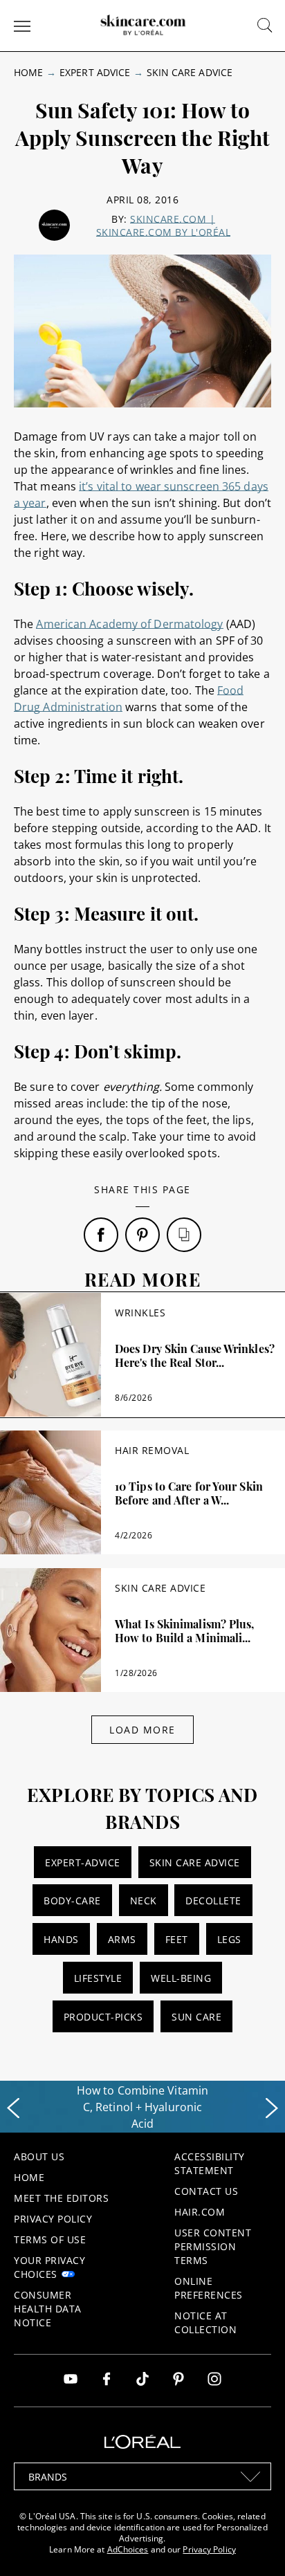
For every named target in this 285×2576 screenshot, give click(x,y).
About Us (39, 2156)
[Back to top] (253, 2544)
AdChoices (128, 2549)
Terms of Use (50, 2239)
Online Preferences (209, 2288)
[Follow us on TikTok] (142, 2381)
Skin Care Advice (190, 72)
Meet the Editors (61, 2198)
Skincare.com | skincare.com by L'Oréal (164, 226)
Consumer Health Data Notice (48, 2309)
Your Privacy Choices (49, 2267)
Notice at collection (205, 2322)
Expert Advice (95, 72)
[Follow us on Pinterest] (178, 2381)
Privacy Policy (53, 2219)
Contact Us (206, 2191)
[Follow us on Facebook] (107, 2381)
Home (28, 72)
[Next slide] (272, 2108)
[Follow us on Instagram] (214, 2381)
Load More (142, 1730)
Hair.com (200, 2212)
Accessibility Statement (210, 2163)
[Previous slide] (13, 2108)
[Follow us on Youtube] (71, 2381)
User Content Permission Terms (213, 2246)
